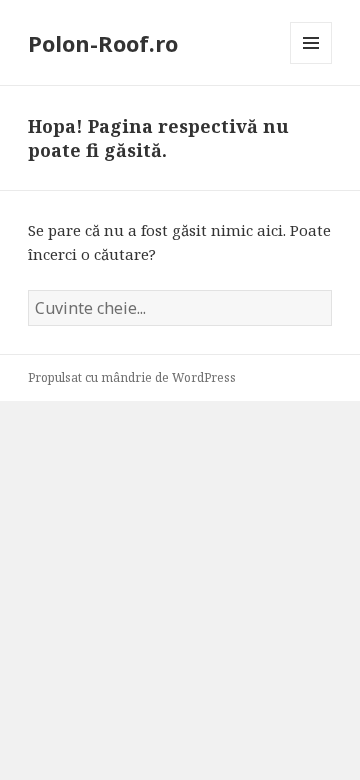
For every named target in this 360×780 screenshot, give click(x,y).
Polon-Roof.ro (103, 43)
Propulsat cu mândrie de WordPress (132, 377)
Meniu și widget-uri (311, 63)
